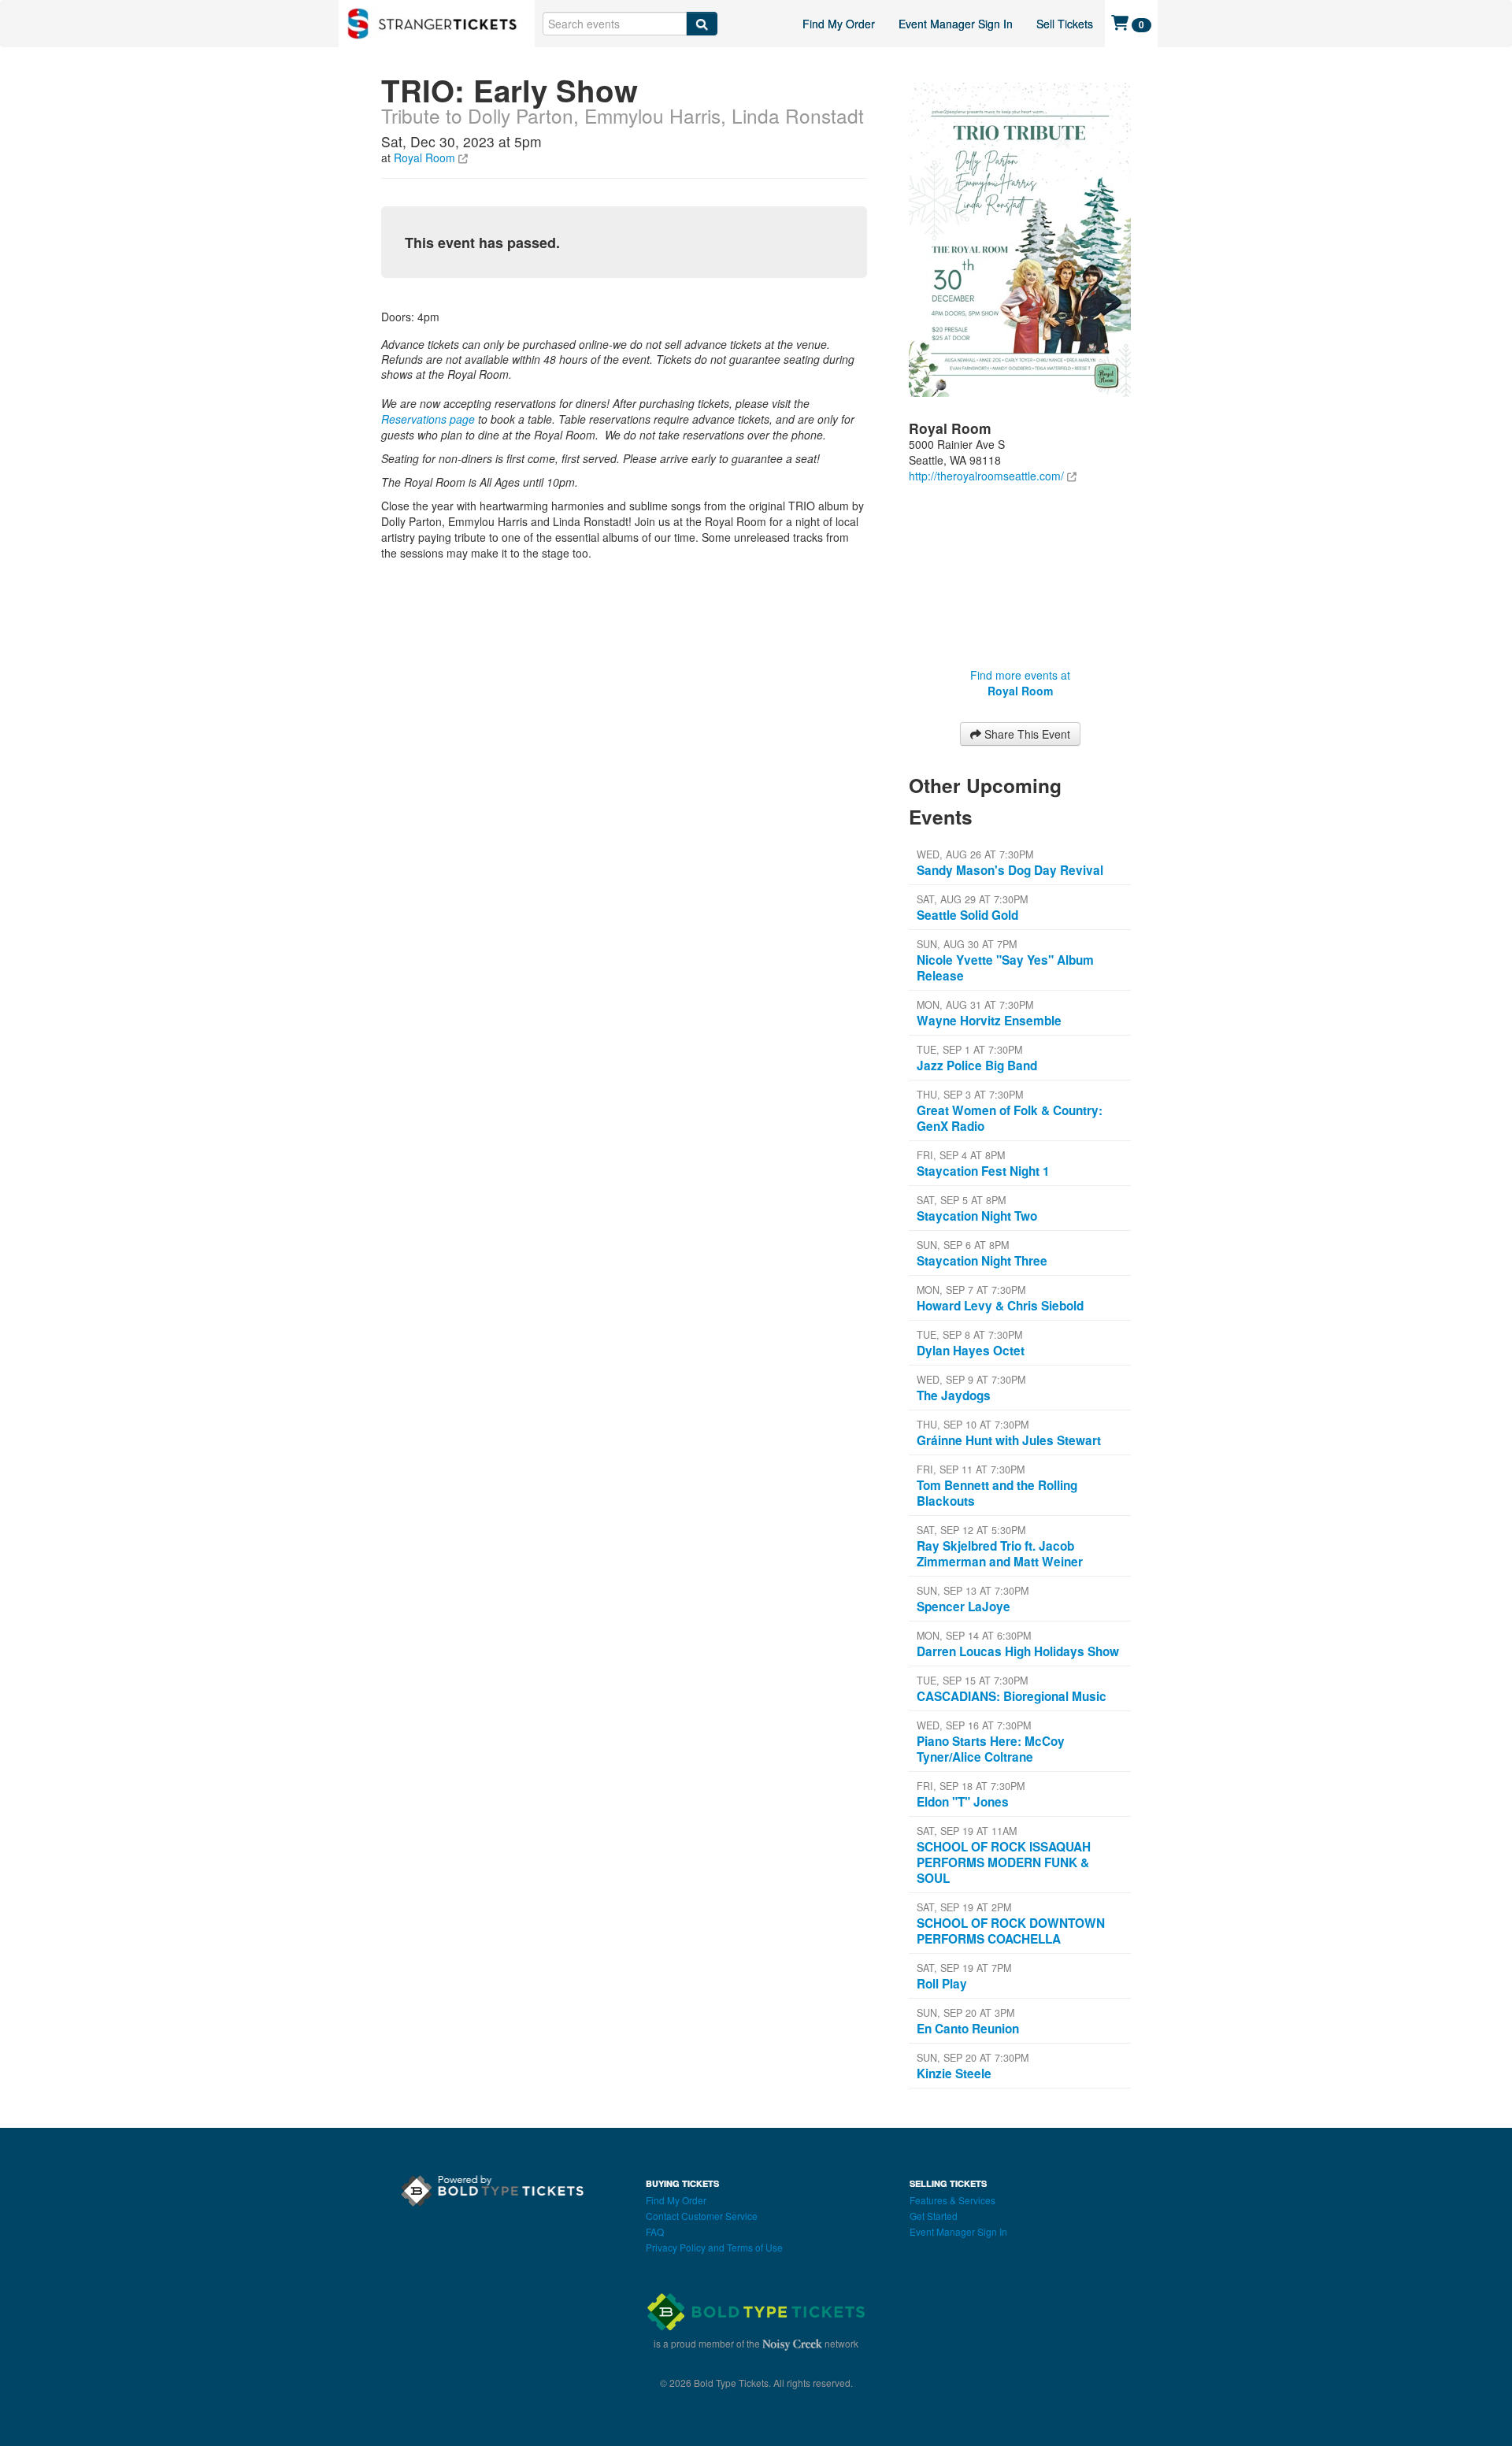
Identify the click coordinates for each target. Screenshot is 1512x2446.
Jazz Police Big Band (977, 1065)
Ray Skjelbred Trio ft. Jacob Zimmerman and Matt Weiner (1000, 1554)
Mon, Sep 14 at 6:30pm (974, 1636)
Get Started (934, 2216)
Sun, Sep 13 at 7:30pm (973, 1591)
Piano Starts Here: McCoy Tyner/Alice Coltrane (991, 1749)
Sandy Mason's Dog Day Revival (1010, 870)
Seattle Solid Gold (967, 915)
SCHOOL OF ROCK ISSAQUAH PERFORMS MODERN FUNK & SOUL (1004, 1862)
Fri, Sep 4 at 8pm (961, 1155)
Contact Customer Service (702, 2216)
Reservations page (428, 419)
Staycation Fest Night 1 (983, 1171)
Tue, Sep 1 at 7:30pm (969, 1050)
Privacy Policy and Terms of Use (714, 2247)
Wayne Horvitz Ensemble (989, 1021)
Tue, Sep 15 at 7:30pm (972, 1681)
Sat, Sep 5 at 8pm (961, 1200)
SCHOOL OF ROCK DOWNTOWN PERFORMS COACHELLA (1011, 1931)
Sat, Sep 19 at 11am (967, 1831)
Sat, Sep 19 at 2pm (964, 1907)
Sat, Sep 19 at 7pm (964, 1968)
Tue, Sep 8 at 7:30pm (969, 1335)
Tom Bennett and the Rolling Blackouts (997, 1493)
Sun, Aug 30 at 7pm (967, 944)
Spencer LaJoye (964, 1607)
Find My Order (839, 24)
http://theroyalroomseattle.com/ (986, 476)
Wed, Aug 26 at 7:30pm (975, 854)
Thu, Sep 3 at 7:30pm (970, 1095)
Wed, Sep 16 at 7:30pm (974, 1725)
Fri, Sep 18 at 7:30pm (971, 1786)
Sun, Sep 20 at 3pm (965, 2013)
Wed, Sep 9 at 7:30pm (971, 1380)
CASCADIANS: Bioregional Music (1012, 1696)
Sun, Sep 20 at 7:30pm (973, 2058)
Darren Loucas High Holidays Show (1018, 1651)
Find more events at (1020, 683)
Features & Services (952, 2200)
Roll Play (942, 1984)
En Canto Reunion (968, 2029)
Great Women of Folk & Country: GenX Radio (1010, 1118)
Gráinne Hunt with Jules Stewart (1009, 1440)
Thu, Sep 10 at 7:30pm (973, 1425)
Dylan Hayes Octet (971, 1351)
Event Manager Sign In (956, 24)
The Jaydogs (954, 1395)
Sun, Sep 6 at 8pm (963, 1245)
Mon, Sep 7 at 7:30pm (971, 1290)
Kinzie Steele (954, 2074)
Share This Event (1026, 734)
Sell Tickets (1065, 24)
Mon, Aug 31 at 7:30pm (975, 1005)
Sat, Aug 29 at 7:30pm (972, 899)
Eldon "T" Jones (963, 1802)
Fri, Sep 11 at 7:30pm (971, 1469)
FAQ (655, 2231)
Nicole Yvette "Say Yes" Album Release (1005, 968)
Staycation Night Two (977, 1216)
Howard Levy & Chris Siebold (1000, 1306)
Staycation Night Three (982, 1261)
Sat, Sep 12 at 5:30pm (971, 1530)
